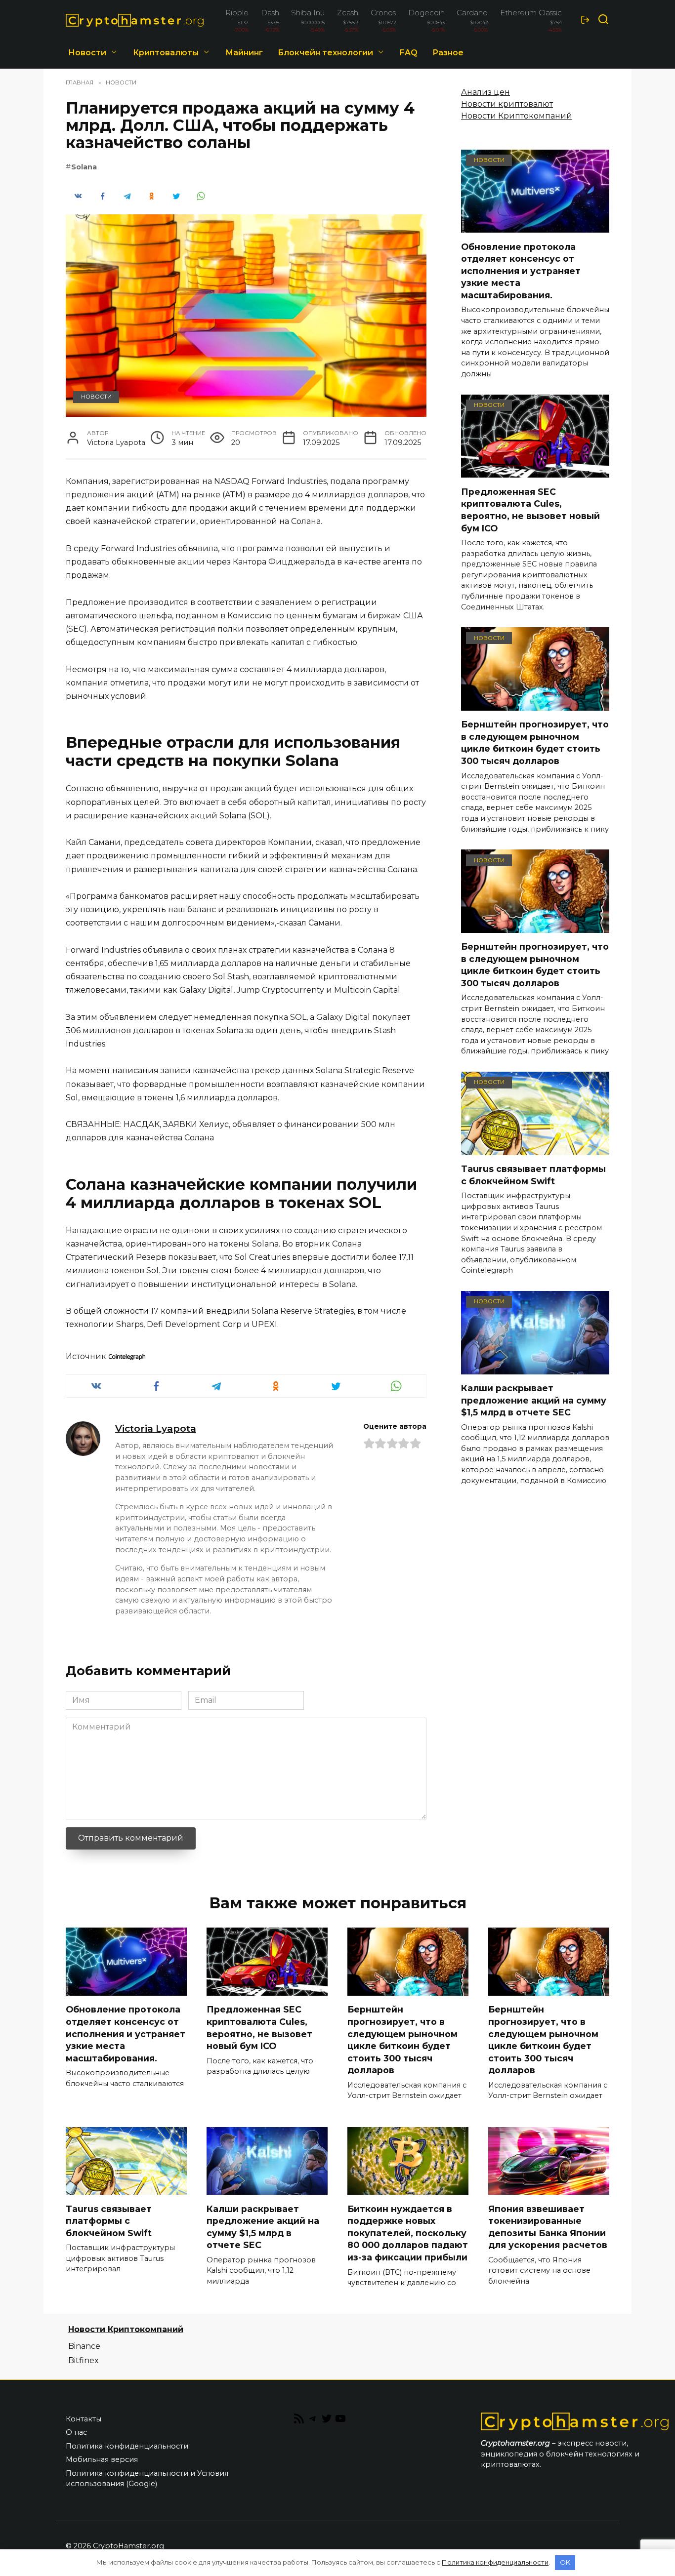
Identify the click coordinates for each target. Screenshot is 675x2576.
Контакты (84, 2419)
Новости (87, 53)
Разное (448, 53)
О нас (76, 2432)
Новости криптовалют (507, 104)
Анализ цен (485, 92)
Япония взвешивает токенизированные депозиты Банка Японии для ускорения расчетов (548, 2227)
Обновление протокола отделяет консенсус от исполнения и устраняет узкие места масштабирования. (521, 271)
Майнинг (244, 53)
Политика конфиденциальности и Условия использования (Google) (147, 2479)
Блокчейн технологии (325, 53)
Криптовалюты (166, 53)
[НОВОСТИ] (535, 226)
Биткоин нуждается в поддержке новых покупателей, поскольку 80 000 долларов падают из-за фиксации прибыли (408, 2233)
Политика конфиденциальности (127, 2446)
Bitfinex (84, 2360)
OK (565, 2562)
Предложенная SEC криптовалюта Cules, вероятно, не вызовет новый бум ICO (530, 509)
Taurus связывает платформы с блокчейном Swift (533, 1175)
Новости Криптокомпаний (517, 116)
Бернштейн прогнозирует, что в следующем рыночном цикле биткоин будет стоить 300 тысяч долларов (535, 743)
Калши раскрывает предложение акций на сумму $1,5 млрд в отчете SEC (534, 1400)
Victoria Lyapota (156, 1428)
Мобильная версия (102, 2459)
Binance (84, 2346)
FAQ (409, 53)
